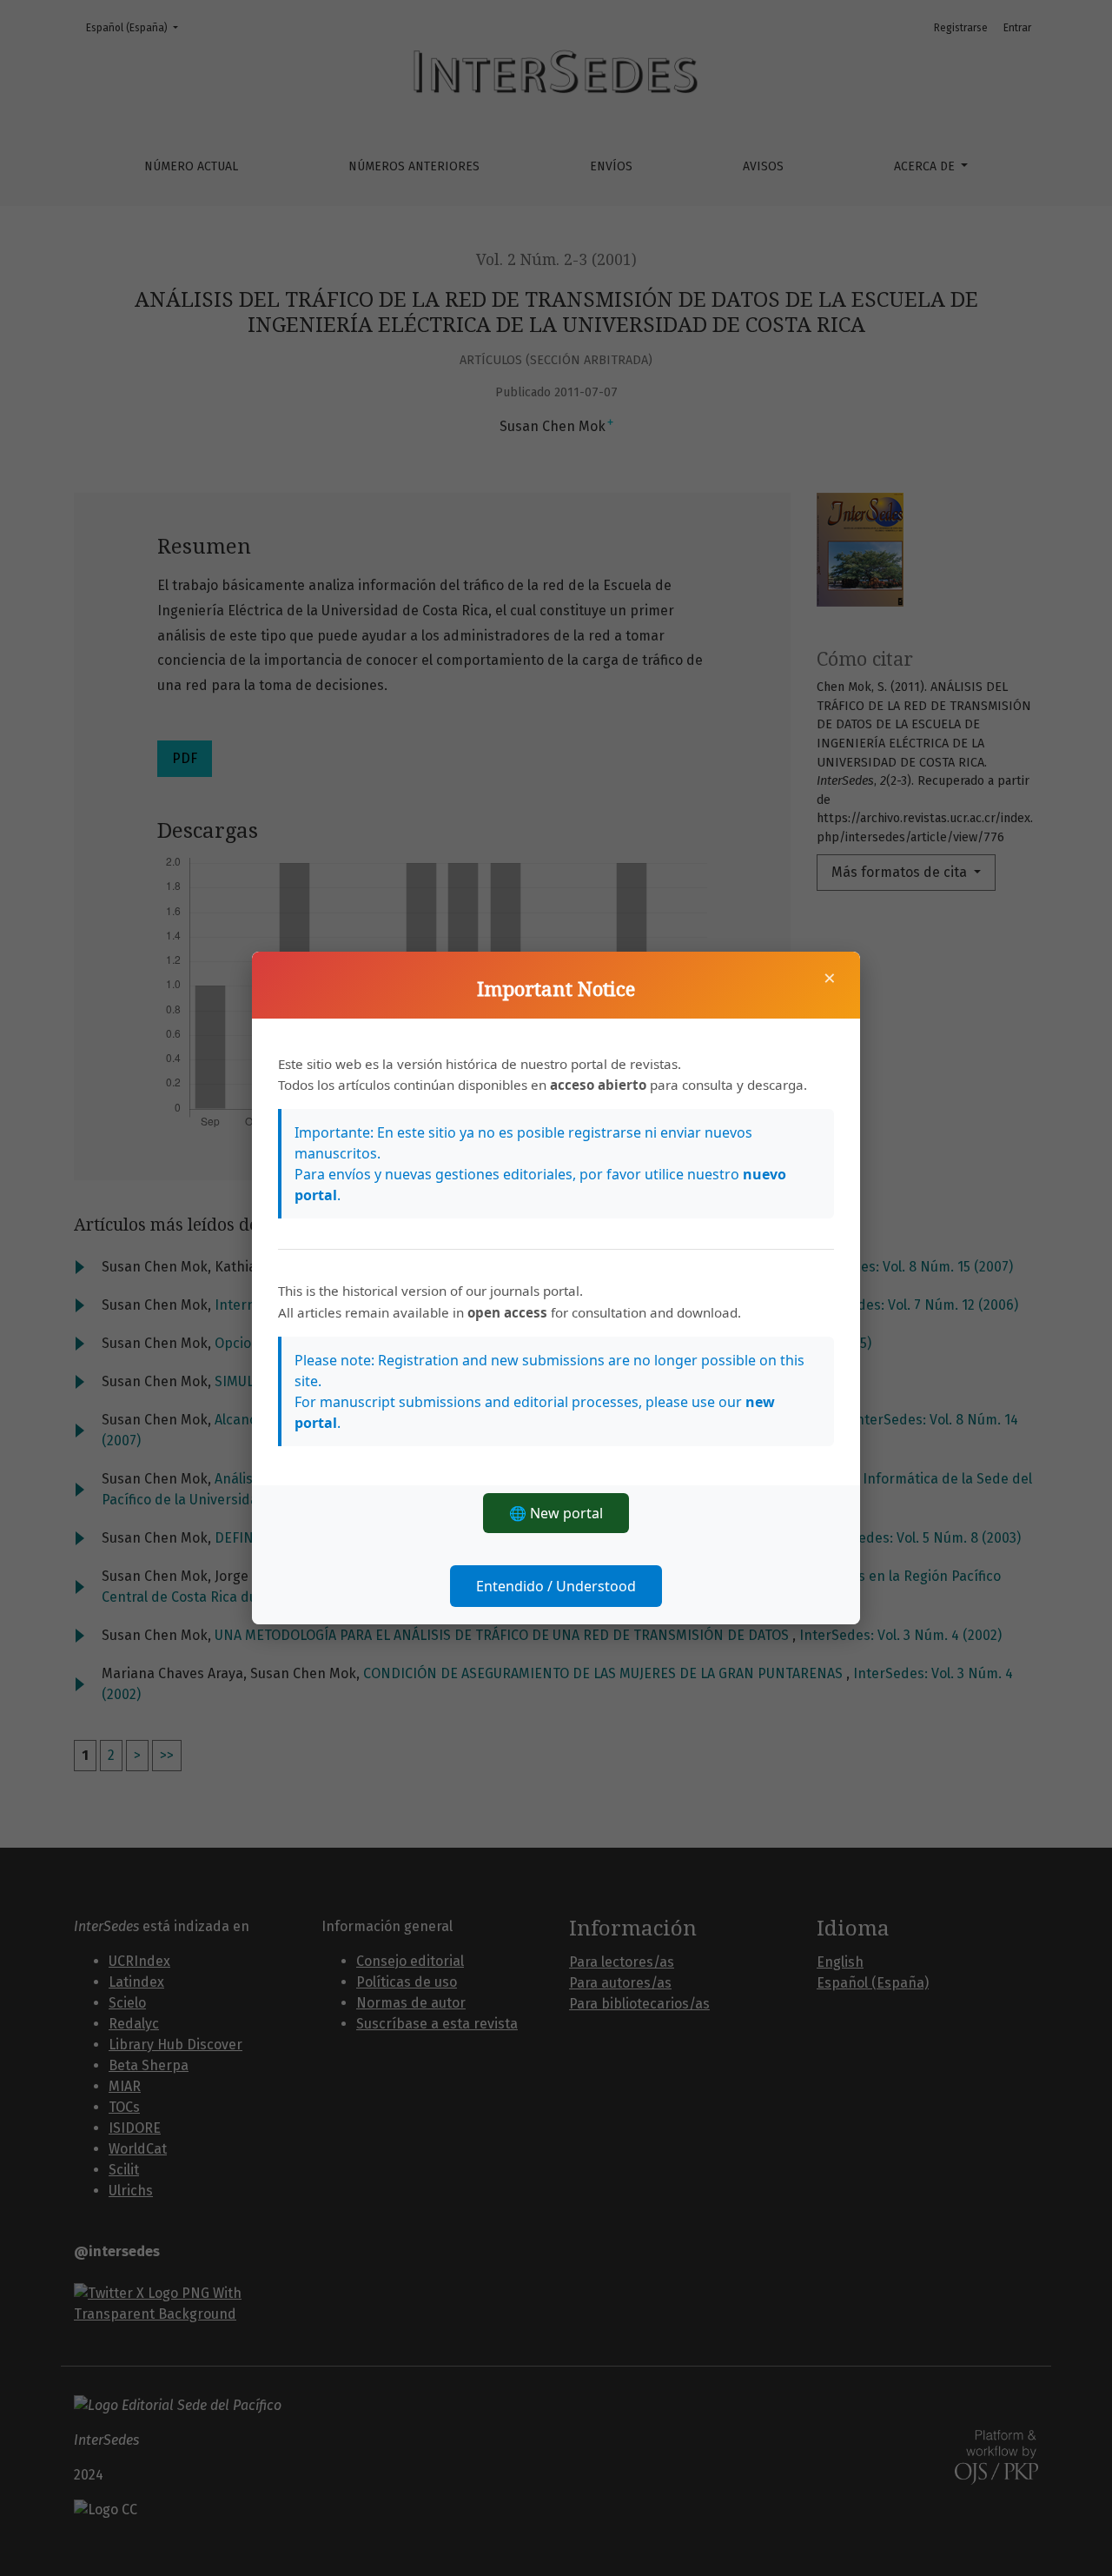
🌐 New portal (556, 1513)
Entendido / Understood (556, 1586)
